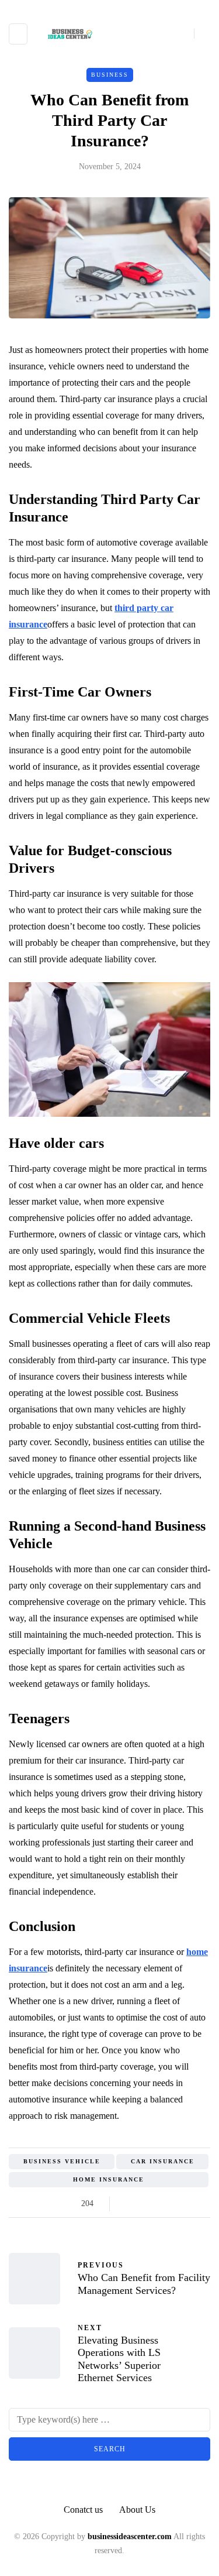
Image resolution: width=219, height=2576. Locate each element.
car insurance (163, 2161)
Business (110, 75)
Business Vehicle (62, 2161)
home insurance (109, 2179)
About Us (137, 2510)
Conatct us (83, 2510)
